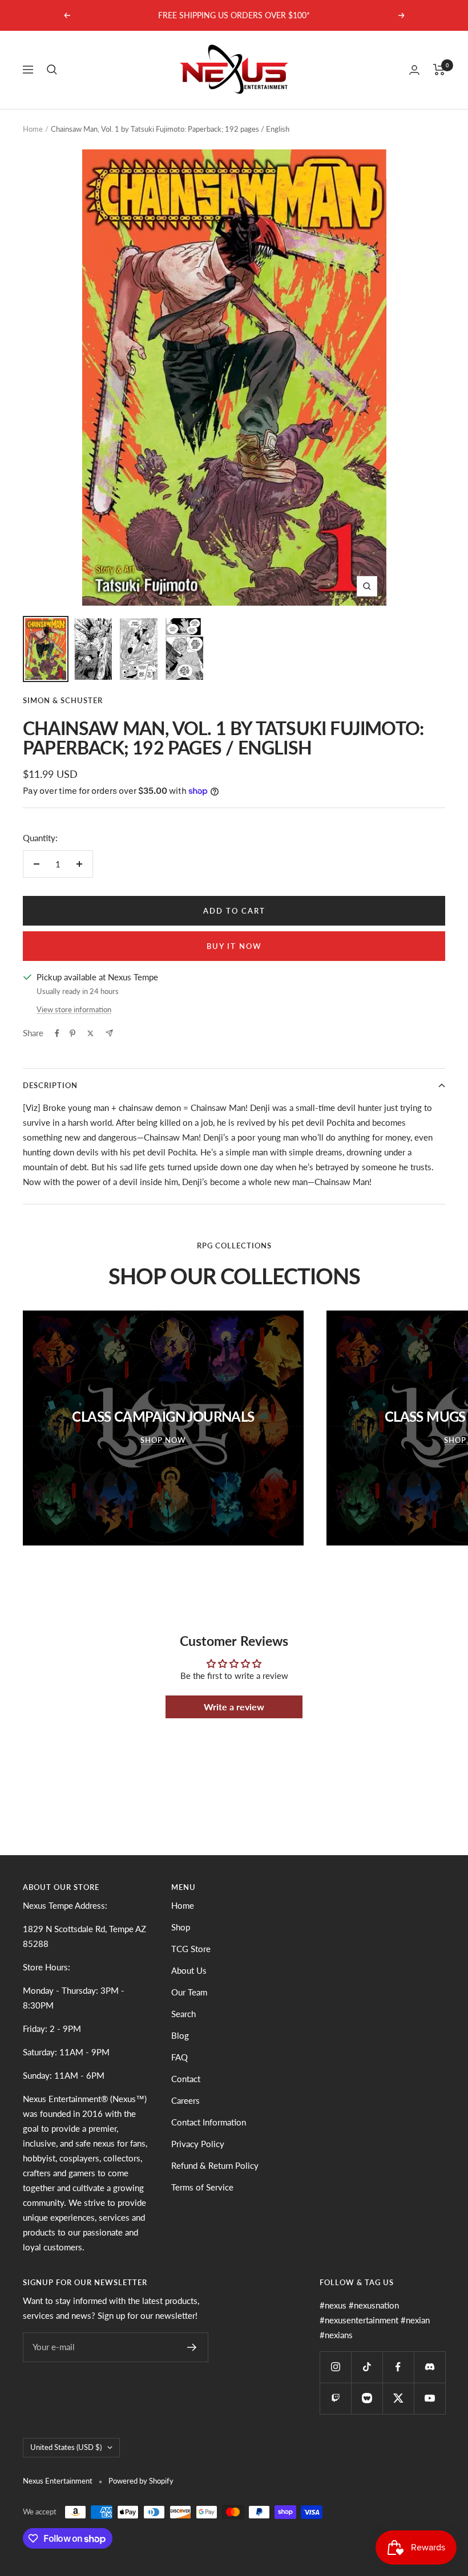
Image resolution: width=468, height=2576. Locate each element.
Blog (180, 2035)
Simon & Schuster (63, 700)
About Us (189, 1970)
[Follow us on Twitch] (335, 2398)
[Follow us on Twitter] (398, 2398)
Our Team (189, 1992)
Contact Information (209, 2122)
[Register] (192, 2347)
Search (183, 2014)
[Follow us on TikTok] (367, 2367)
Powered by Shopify (141, 2481)
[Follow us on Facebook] (398, 2367)
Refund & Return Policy (215, 2165)
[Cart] (439, 70)
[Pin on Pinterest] (72, 1033)
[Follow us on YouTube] (429, 2398)
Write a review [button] (234, 1707)
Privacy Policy (198, 2144)
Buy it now (234, 946)
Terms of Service (202, 2187)
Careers (185, 2100)
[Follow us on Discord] (429, 2367)
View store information (74, 1009)
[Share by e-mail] (109, 1033)
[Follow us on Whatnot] (367, 2398)
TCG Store (191, 1949)
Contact (186, 2079)
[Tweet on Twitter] (90, 1033)
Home (33, 129)
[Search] (52, 70)
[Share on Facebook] (57, 1033)
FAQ (179, 2057)
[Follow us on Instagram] (335, 2367)
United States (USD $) (66, 2447)
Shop (181, 1927)
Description (50, 1085)
